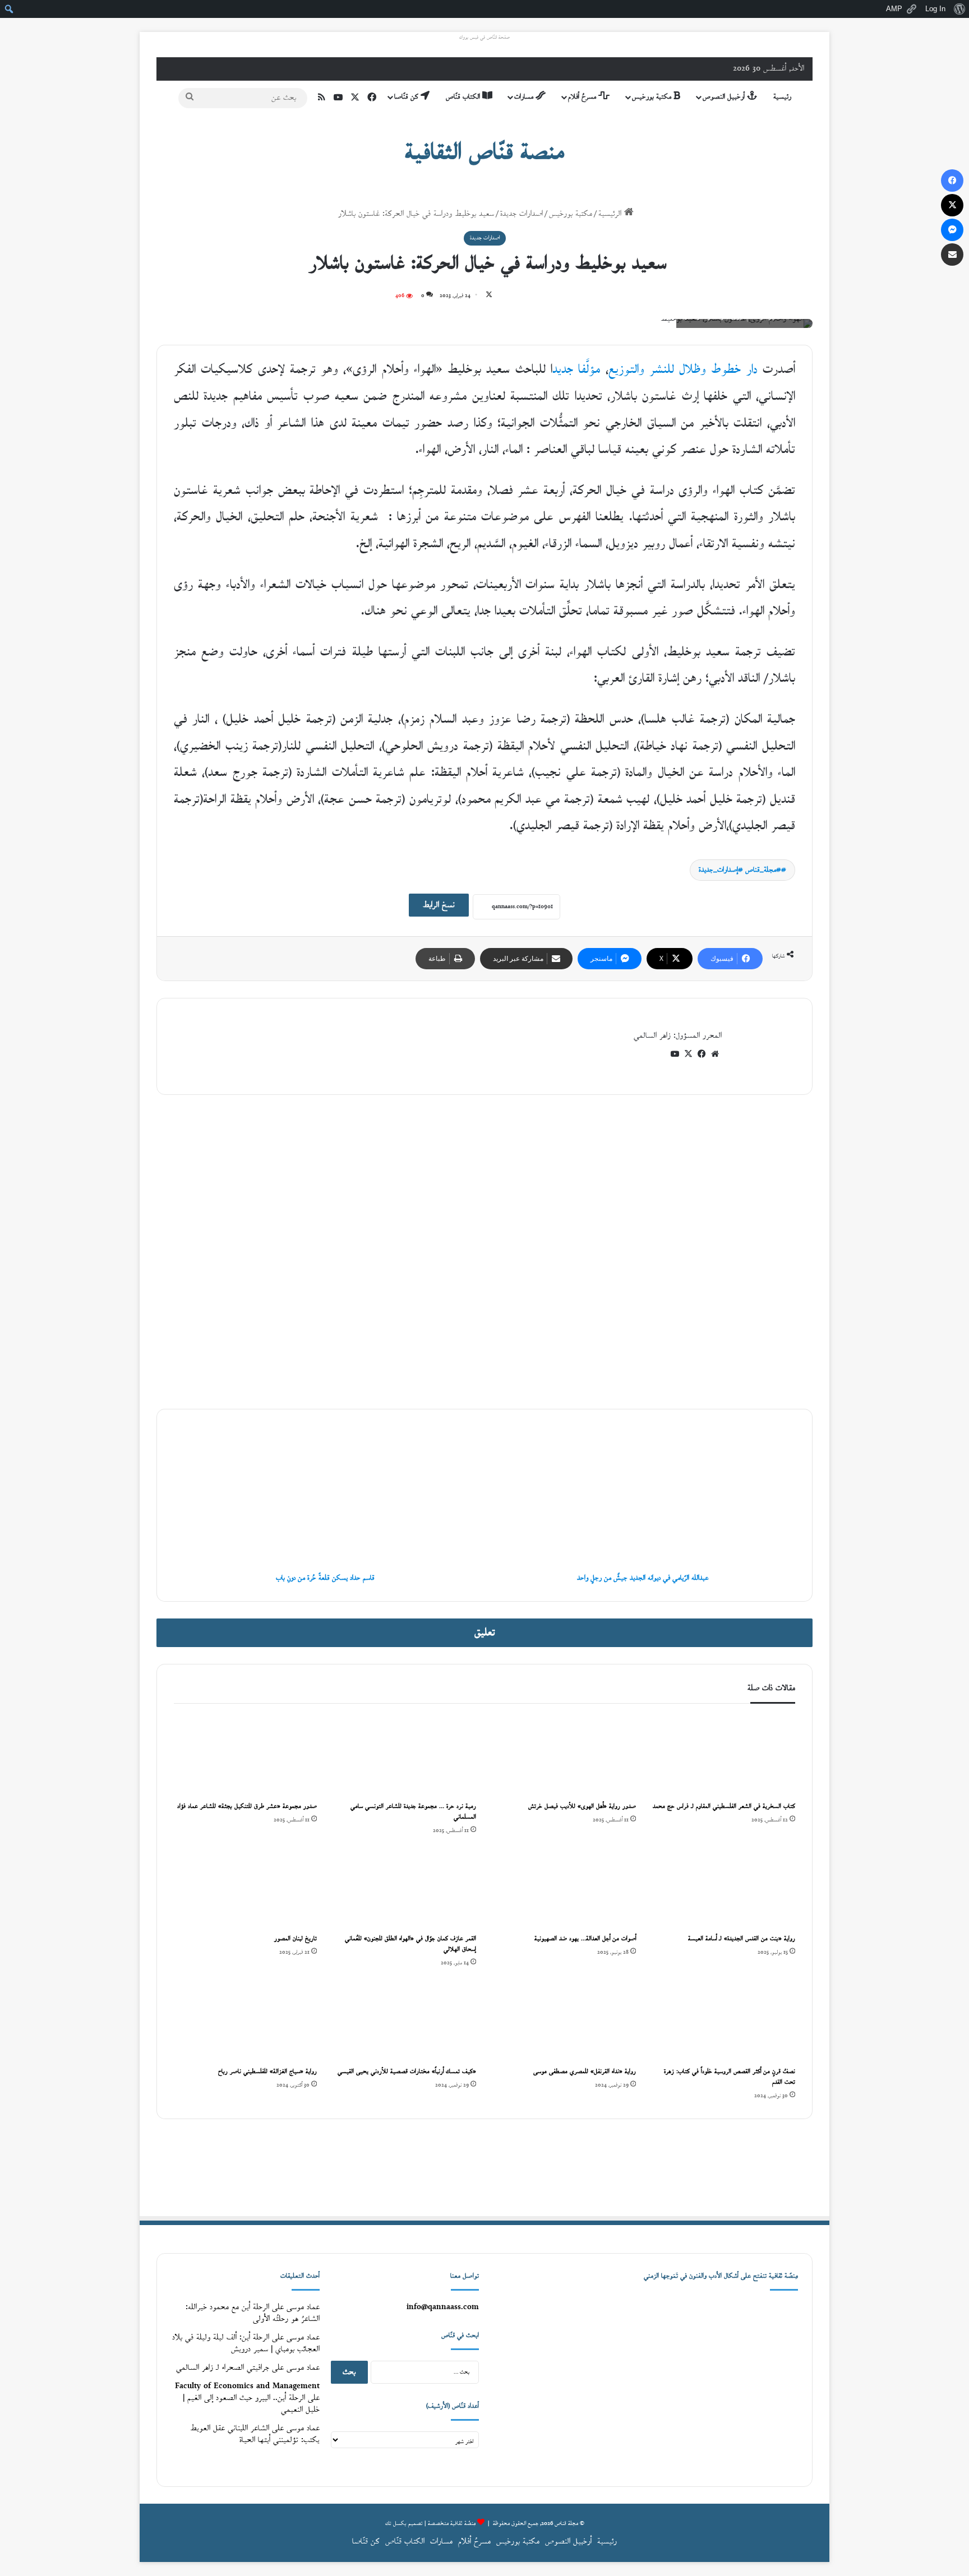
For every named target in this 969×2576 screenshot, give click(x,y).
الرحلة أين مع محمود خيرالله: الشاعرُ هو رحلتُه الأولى (253, 2313)
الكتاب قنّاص (464, 97)
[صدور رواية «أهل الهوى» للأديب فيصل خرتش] (564, 1755)
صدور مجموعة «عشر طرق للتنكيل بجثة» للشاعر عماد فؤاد (247, 1807)
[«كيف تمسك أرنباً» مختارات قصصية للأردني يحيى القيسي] (405, 2020)
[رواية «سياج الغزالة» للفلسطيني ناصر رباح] (245, 2020)
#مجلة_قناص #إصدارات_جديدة (740, 870)
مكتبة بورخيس (653, 97)
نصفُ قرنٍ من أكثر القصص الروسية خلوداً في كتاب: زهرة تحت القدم (730, 2077)
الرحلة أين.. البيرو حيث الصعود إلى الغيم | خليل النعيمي (251, 2404)
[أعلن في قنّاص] (484, 2167)
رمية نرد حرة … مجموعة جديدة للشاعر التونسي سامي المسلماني (413, 1812)
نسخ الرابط (439, 905)
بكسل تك (396, 2524)
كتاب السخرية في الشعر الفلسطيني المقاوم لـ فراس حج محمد (724, 1807)
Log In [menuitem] (935, 9)
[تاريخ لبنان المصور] (245, 1888)
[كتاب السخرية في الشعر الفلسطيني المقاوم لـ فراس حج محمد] (724, 1755)
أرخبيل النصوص (725, 97)
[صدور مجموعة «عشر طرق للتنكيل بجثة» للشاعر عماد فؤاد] (245, 1755)
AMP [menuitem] (894, 9)
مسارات (525, 97)
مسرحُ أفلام (583, 97)
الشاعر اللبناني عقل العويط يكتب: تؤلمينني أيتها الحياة (255, 2434)
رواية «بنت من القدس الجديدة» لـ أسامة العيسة (742, 1939)
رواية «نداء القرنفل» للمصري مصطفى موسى (585, 2072)
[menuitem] (959, 9)
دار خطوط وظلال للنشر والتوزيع (683, 370)
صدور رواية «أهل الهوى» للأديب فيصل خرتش (582, 1807)
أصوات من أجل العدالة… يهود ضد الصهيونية (585, 1939)
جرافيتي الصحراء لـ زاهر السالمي (223, 2368)
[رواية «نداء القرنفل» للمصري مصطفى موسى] (564, 2020)
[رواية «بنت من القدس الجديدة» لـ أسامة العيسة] (724, 1888)
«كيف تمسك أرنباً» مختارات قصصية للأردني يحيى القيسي (407, 2072)
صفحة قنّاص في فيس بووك (484, 38)
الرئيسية (611, 214)
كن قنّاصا (407, 97)
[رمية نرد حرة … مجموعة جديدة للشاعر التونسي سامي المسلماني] (405, 1755)
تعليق (485, 1633)
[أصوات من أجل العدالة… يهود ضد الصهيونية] (564, 1888)
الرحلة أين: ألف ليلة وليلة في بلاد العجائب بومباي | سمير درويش (246, 2343)
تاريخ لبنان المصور (296, 1939)
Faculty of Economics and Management (247, 2386)
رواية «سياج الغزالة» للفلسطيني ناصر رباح (266, 2072)
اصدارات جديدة (522, 214)
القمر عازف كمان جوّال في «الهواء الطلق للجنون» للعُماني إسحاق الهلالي (410, 1944)
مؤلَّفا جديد (576, 370)
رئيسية (782, 97)
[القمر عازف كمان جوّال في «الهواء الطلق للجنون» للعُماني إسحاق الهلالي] (405, 1888)
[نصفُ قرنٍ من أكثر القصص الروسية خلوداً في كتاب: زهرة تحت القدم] (724, 2020)
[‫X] (688, 1054)
